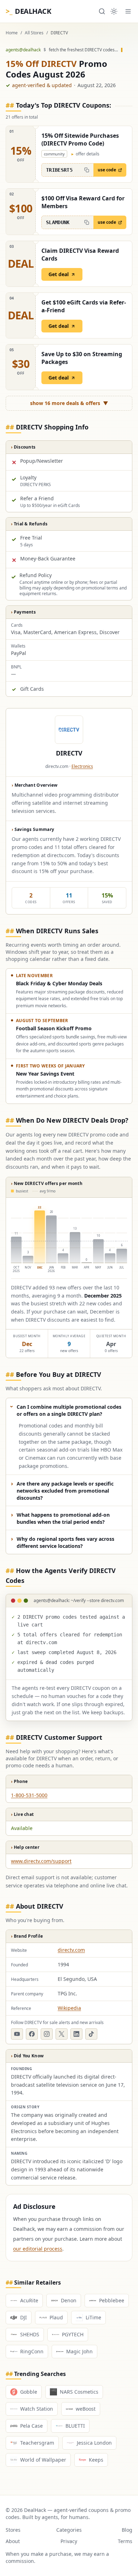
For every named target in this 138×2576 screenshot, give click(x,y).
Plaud (56, 2317)
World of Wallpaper (43, 2460)
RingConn (32, 2351)
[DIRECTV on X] (62, 2034)
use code (107, 170)
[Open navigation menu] (128, 11)
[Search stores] (102, 11)
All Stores (34, 33)
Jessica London (94, 2443)
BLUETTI (75, 2426)
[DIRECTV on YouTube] (17, 2034)
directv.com (71, 1950)
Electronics (82, 766)
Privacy (69, 2541)
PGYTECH (73, 2334)
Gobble (29, 2392)
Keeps (96, 2460)
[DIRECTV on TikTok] (91, 2034)
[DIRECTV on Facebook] (32, 2034)
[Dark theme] (114, 11)
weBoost (86, 2409)
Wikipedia (69, 2008)
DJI (24, 2317)
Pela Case (31, 2426)
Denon (69, 2300)
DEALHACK (28, 11)
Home (12, 33)
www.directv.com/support (41, 1861)
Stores (13, 2530)
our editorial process (38, 2249)
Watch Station (37, 2409)
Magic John (79, 2351)
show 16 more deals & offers (69, 403)
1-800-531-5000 (29, 1795)
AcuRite (29, 2300)
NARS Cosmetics (79, 2392)
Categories (69, 2530)
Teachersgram (37, 2443)
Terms (125, 2541)
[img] (69, 1239)
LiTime (93, 2317)
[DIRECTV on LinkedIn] (76, 2034)
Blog (127, 2530)
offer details (85, 154)
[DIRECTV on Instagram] (47, 2034)
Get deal (59, 274)
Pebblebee (112, 2300)
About (13, 2541)
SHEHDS (30, 2334)
